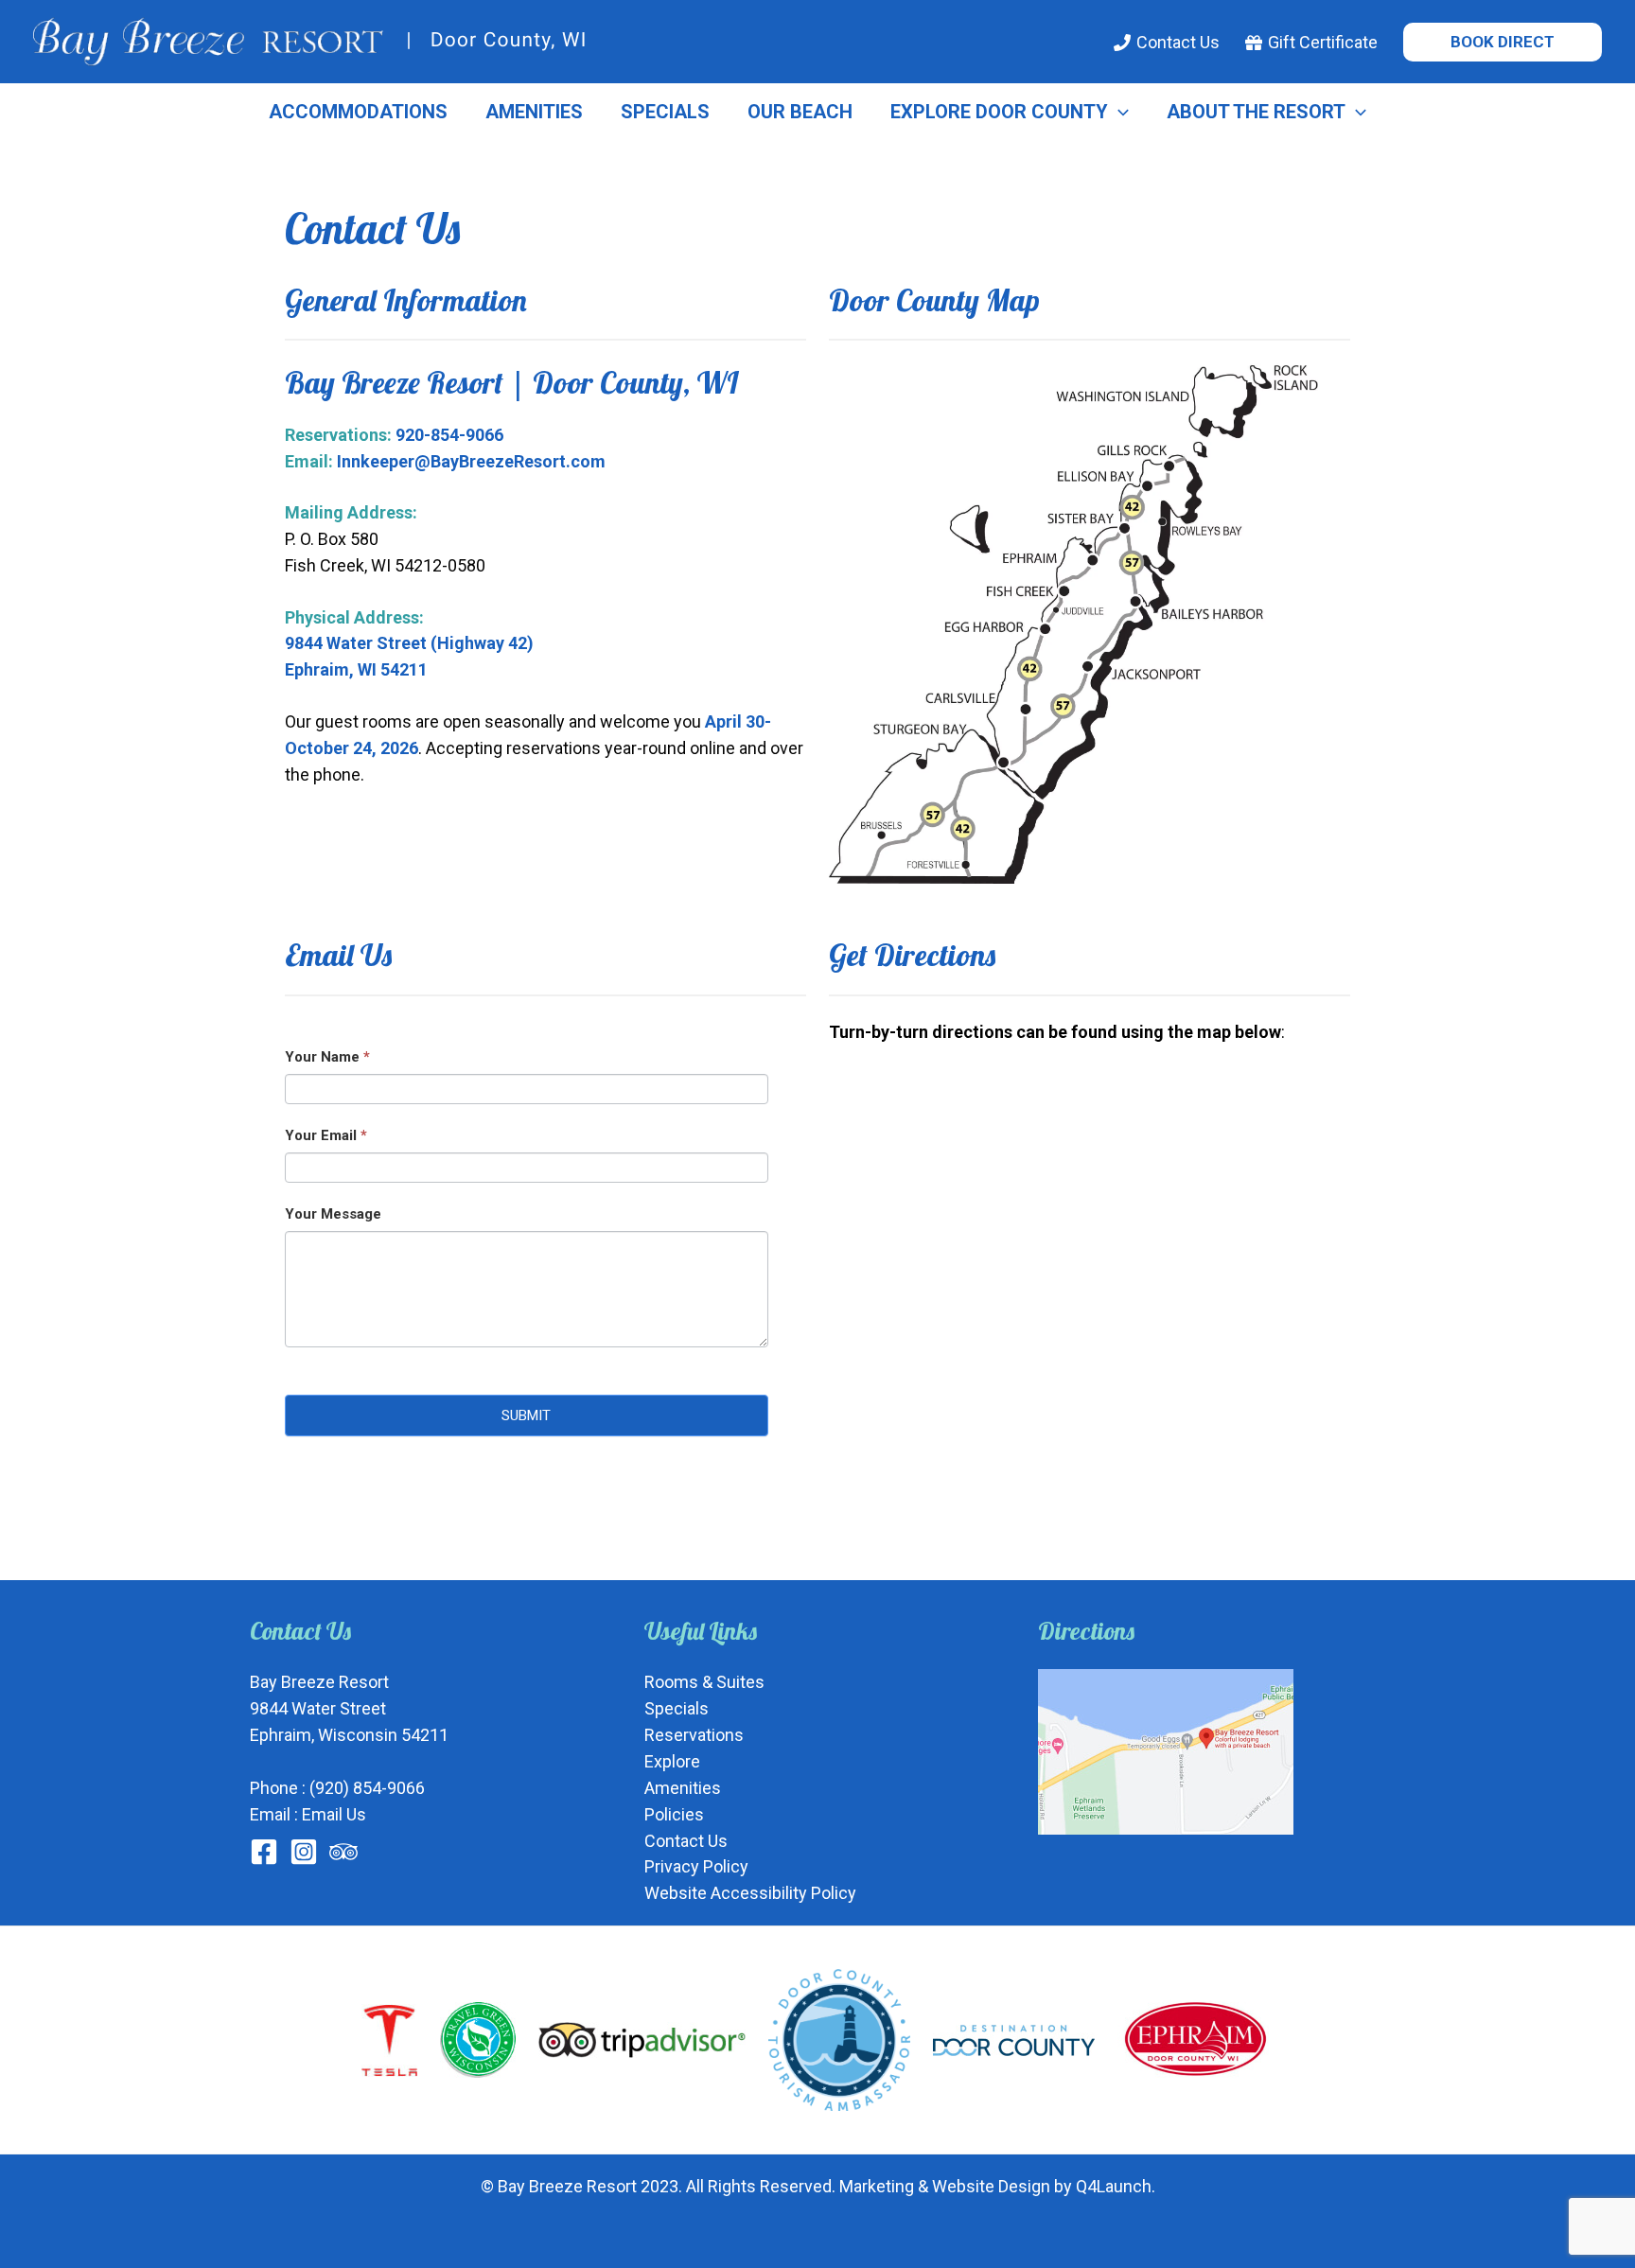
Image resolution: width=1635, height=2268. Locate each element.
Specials (665, 112)
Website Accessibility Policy (750, 1893)
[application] (1118, 112)
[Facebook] (264, 1852)
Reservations (694, 1735)
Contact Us (686, 1841)
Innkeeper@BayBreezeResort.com (471, 461)
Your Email (326, 1135)
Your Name (327, 1057)
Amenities (534, 112)
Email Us (334, 1814)
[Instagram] (304, 1852)
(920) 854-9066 (367, 1788)
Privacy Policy (696, 1866)
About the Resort (1256, 112)
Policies (674, 1814)
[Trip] (343, 1852)
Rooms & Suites (704, 1682)
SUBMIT (526, 1415)
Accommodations (358, 112)
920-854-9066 (449, 435)
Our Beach (800, 112)
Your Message (333, 1214)
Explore (672, 1761)
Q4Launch (1114, 2186)
